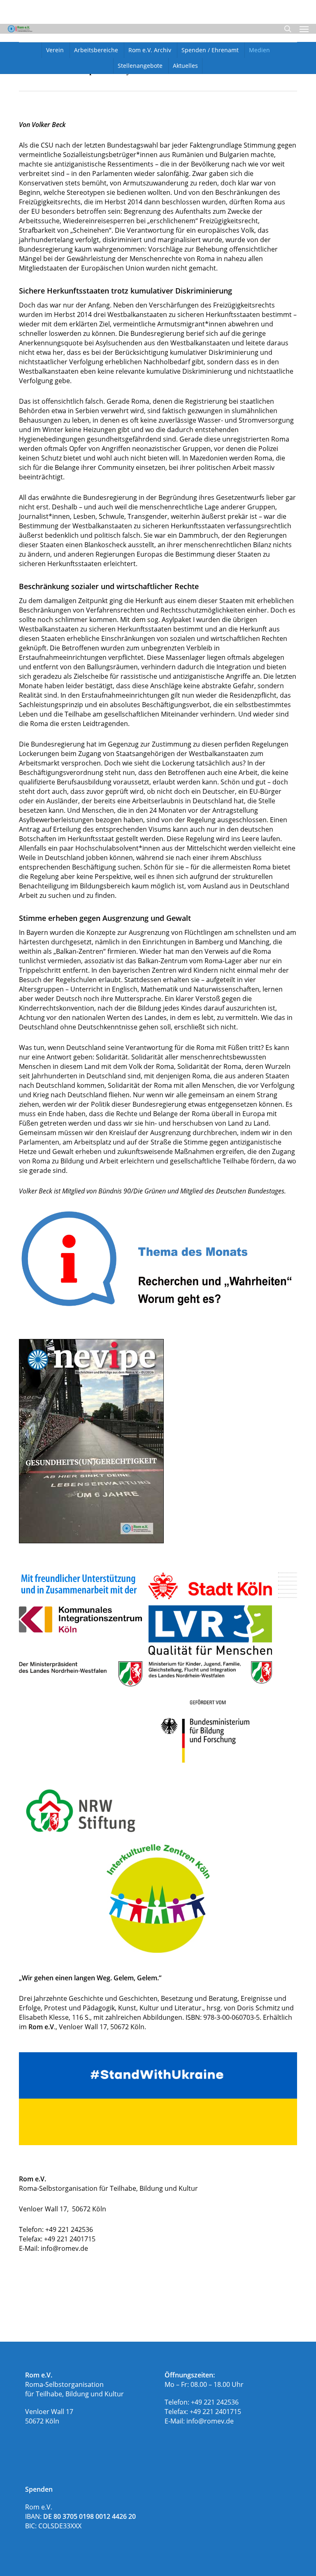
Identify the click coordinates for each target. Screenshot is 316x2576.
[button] (304, 29)
